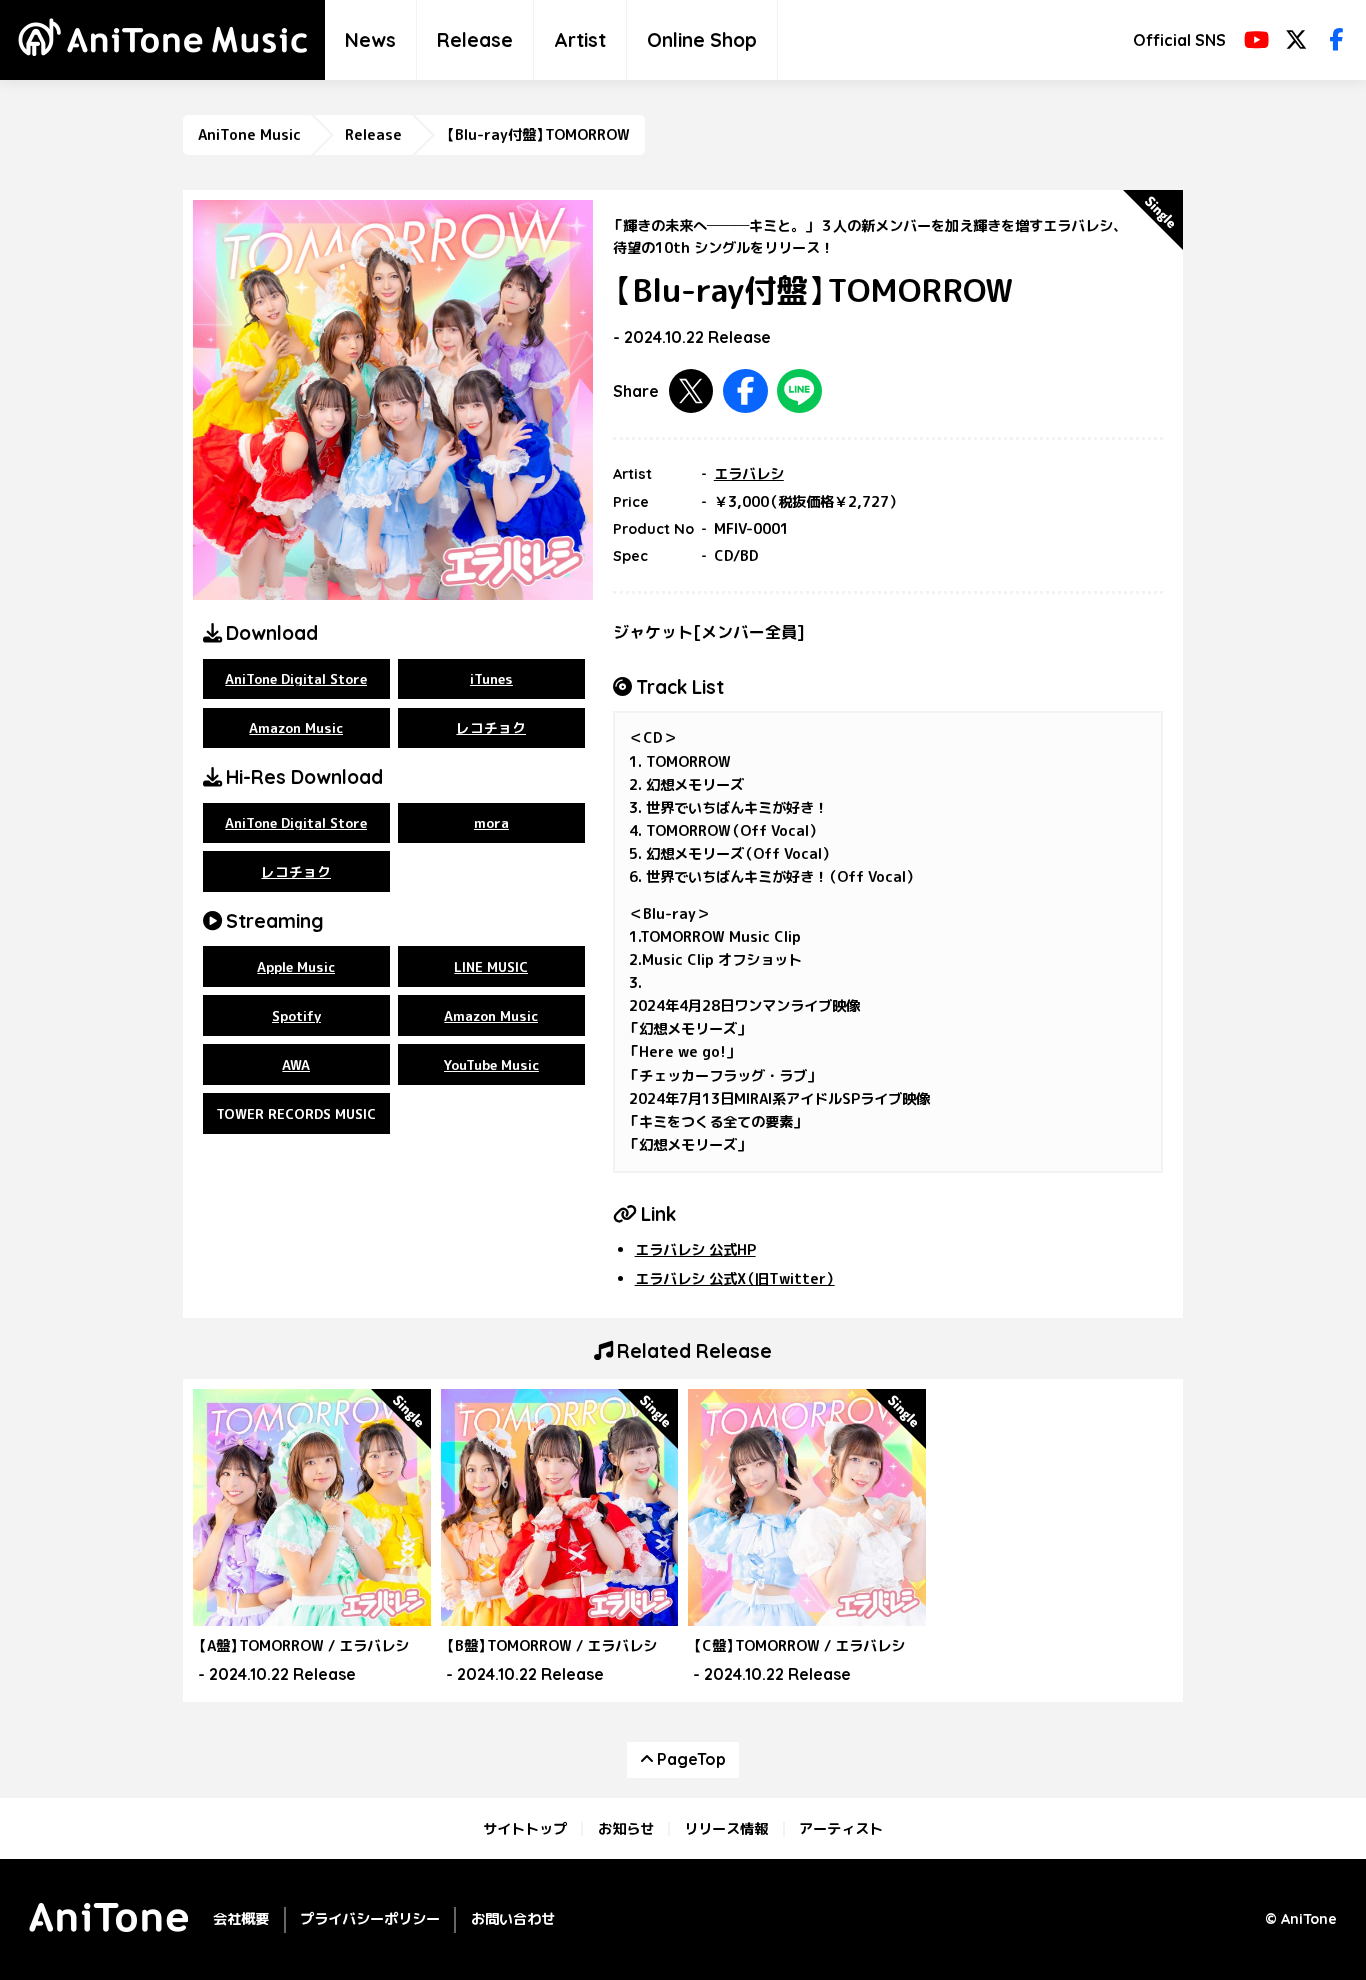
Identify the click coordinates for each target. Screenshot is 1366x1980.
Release (475, 40)
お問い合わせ (513, 1919)
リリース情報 (726, 1829)
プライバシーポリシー (370, 1919)
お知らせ (626, 1829)
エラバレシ (749, 474)
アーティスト (841, 1829)
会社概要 (241, 1919)
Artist (580, 40)
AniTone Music (249, 135)
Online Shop (702, 40)
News (370, 40)
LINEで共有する (799, 391)
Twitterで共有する (691, 391)
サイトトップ (525, 1829)
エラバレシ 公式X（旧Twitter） (735, 1279)
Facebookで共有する (745, 391)
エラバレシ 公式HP (695, 1250)
